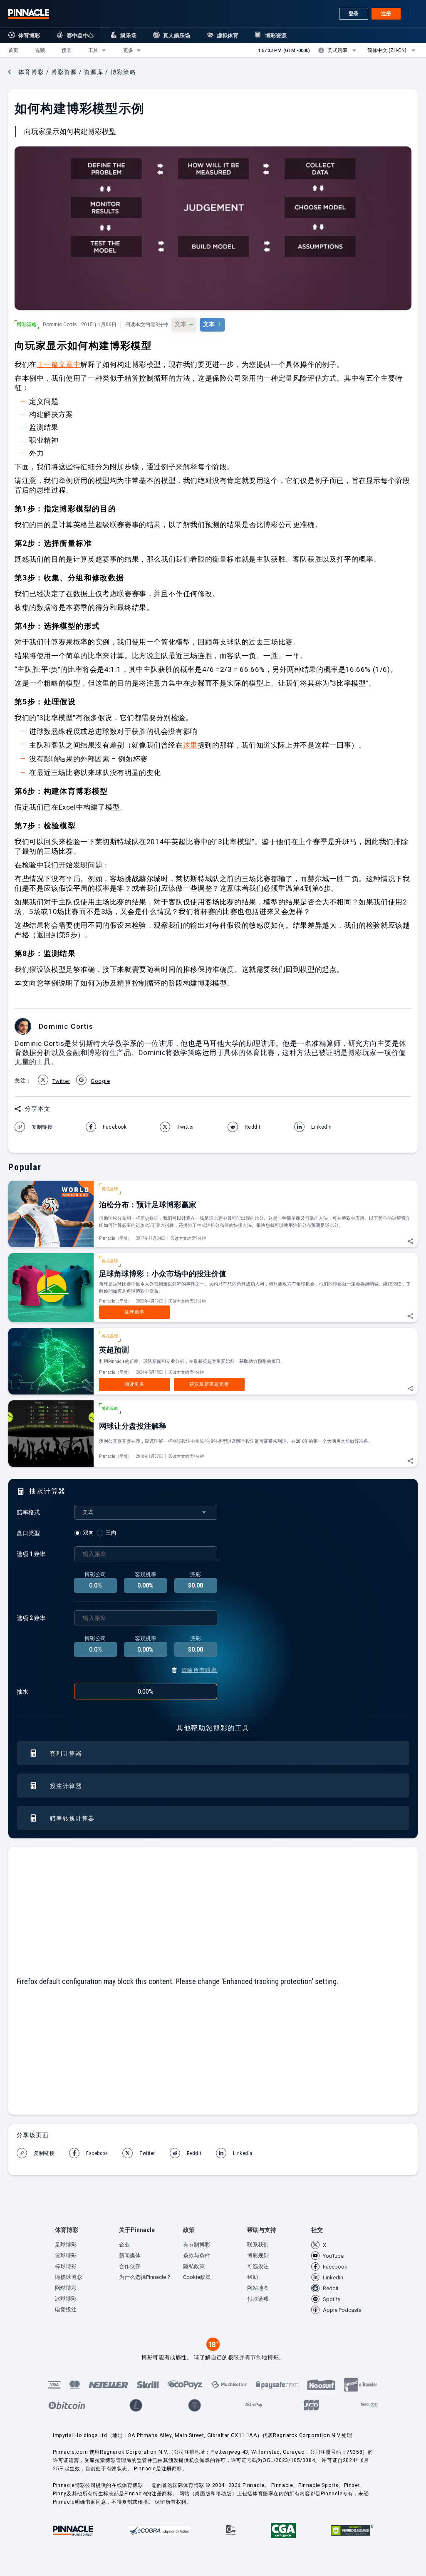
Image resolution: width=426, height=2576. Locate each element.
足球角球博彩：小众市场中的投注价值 (163, 1274)
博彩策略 (27, 324)
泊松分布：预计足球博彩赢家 (148, 1205)
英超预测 (114, 1350)
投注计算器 (66, 1786)
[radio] (85, 1533)
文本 (184, 324)
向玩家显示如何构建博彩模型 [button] (70, 131)
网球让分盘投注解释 (133, 1426)
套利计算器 (66, 1754)
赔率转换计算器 (72, 1818)
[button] (13, 50)
